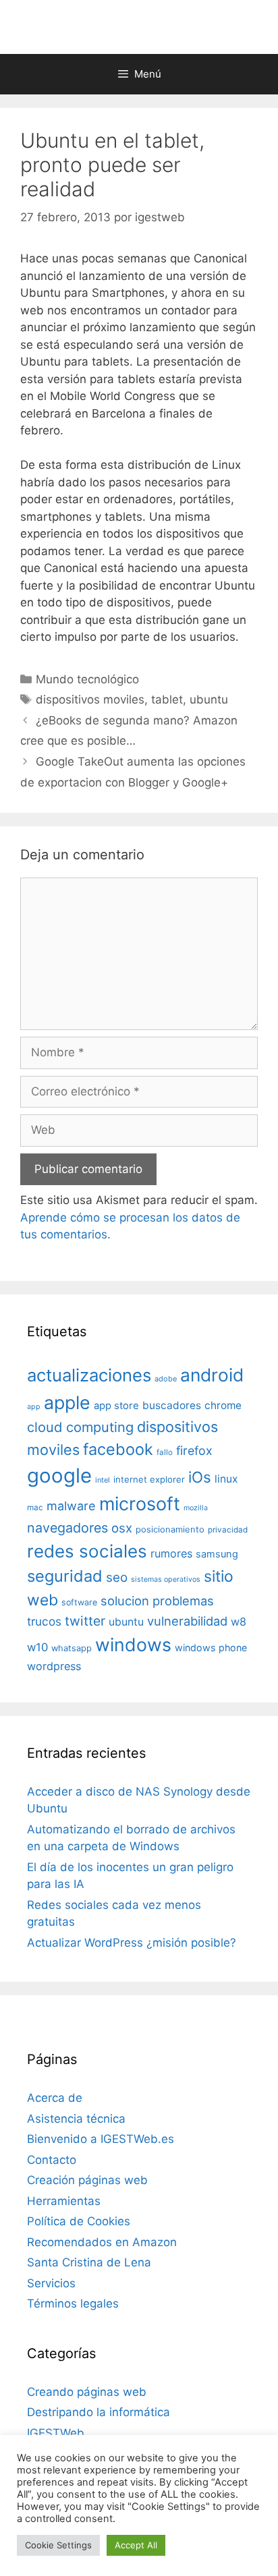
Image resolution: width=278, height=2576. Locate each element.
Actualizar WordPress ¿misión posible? (132, 1943)
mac (35, 1508)
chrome (223, 1405)
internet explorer (149, 1479)
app (34, 1407)
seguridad (65, 1576)
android (212, 1375)
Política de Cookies (79, 2221)
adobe (166, 1379)
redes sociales (87, 1551)
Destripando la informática (99, 2412)
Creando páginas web (87, 2392)
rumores (171, 1553)
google (59, 1476)
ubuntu (209, 699)
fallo (165, 1452)
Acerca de (55, 2098)
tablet (167, 699)
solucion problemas (157, 1601)
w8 (239, 1622)
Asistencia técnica (76, 2119)
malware (71, 1506)
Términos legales (73, 2303)
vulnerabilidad (187, 1621)
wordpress (54, 1666)
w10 (37, 1647)
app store (116, 1406)
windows (133, 1644)
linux (226, 1479)
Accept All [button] (136, 2545)
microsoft (140, 1504)
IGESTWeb (56, 2433)
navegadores (67, 1528)
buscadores (172, 1405)
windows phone (211, 1648)
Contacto (52, 2160)
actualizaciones (89, 1375)
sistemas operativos (166, 1579)
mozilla (196, 1508)
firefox (194, 1451)
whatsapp (72, 1648)
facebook (118, 1449)
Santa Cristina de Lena (89, 2262)
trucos (44, 1621)
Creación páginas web (87, 2180)
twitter (85, 1621)
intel (103, 1480)
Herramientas (64, 2201)
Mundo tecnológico (87, 679)
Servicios (51, 2283)
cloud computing (80, 1427)
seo (117, 1577)
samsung (217, 1554)
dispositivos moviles (90, 699)
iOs (200, 1477)
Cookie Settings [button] (58, 2545)
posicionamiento (170, 1529)
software (79, 1602)
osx (122, 1528)
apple (67, 1402)
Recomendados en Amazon (102, 2242)
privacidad (228, 1530)
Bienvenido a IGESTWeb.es (101, 2139)
